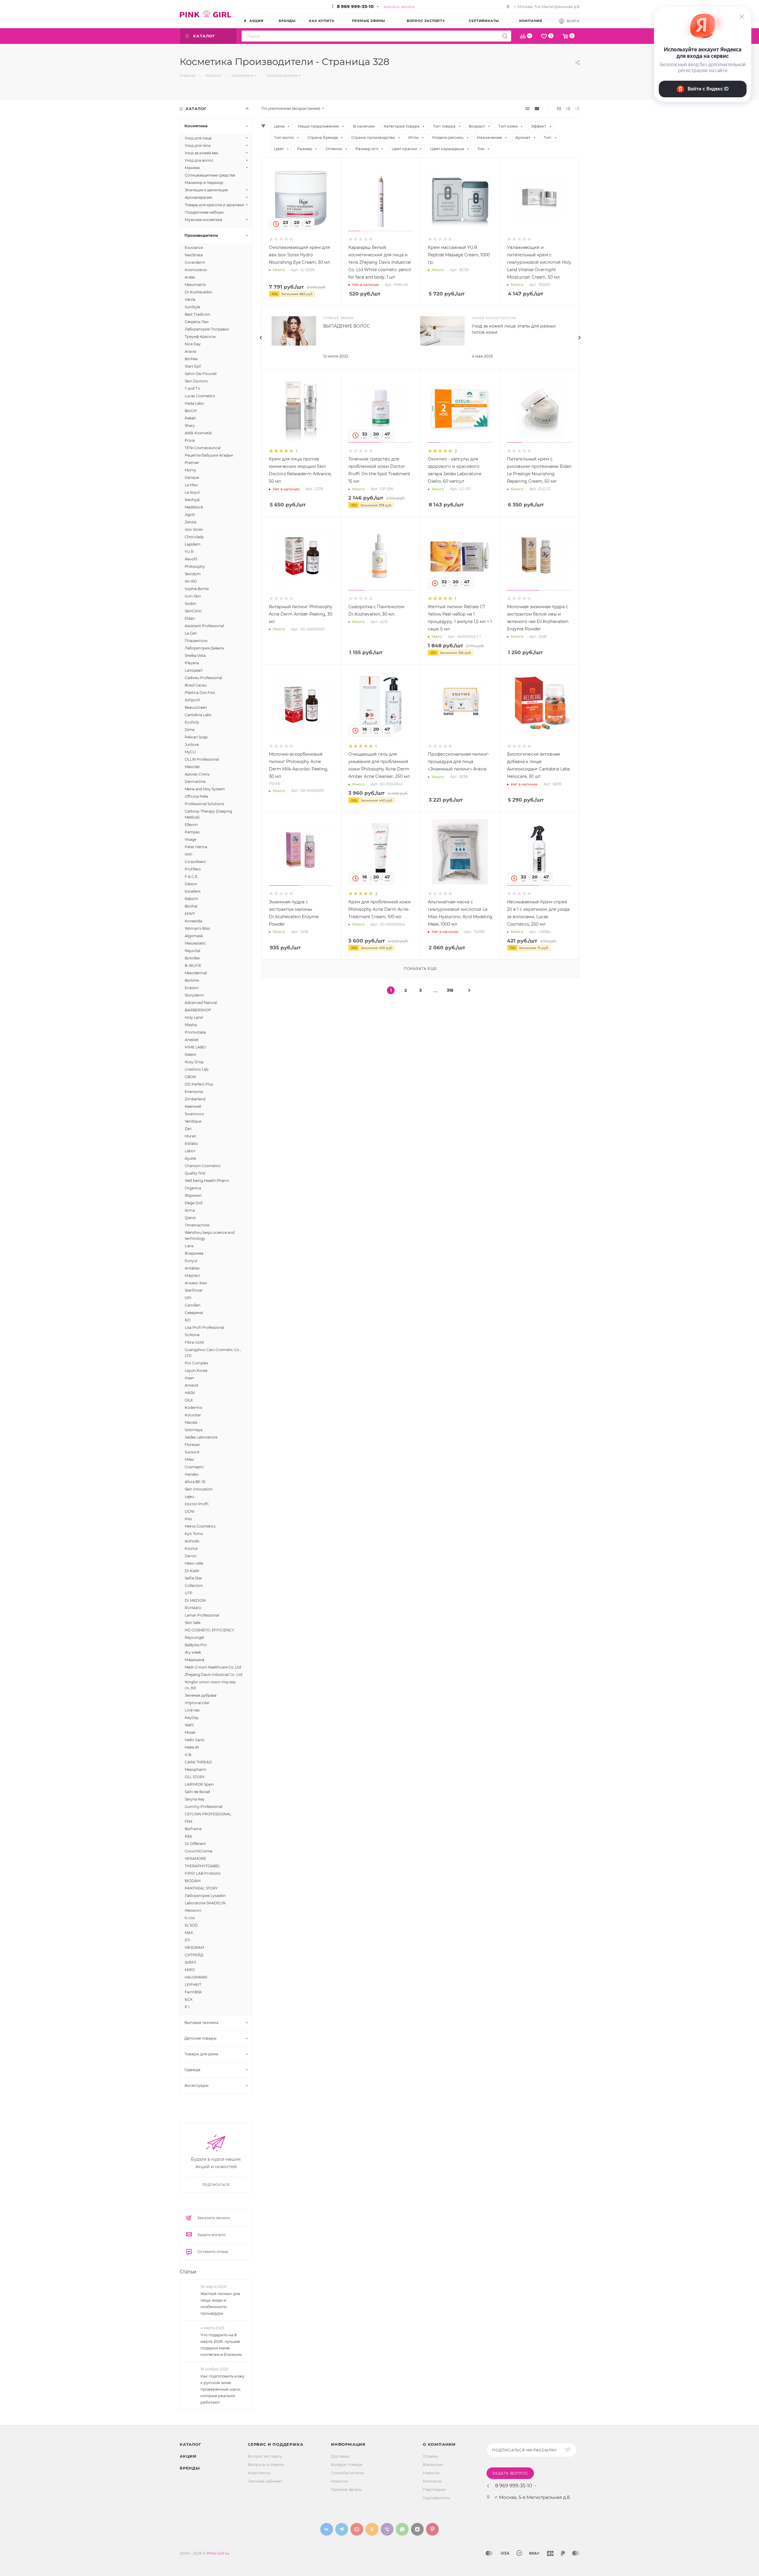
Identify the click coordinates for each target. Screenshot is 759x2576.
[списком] (568, 108)
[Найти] (505, 36)
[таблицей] (577, 108)
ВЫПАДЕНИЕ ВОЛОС (346, 326)
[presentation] (261, 338)
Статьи (188, 2490)
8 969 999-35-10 (355, 6)
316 (450, 990)
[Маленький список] (527, 108)
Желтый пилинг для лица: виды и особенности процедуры (220, 2522)
